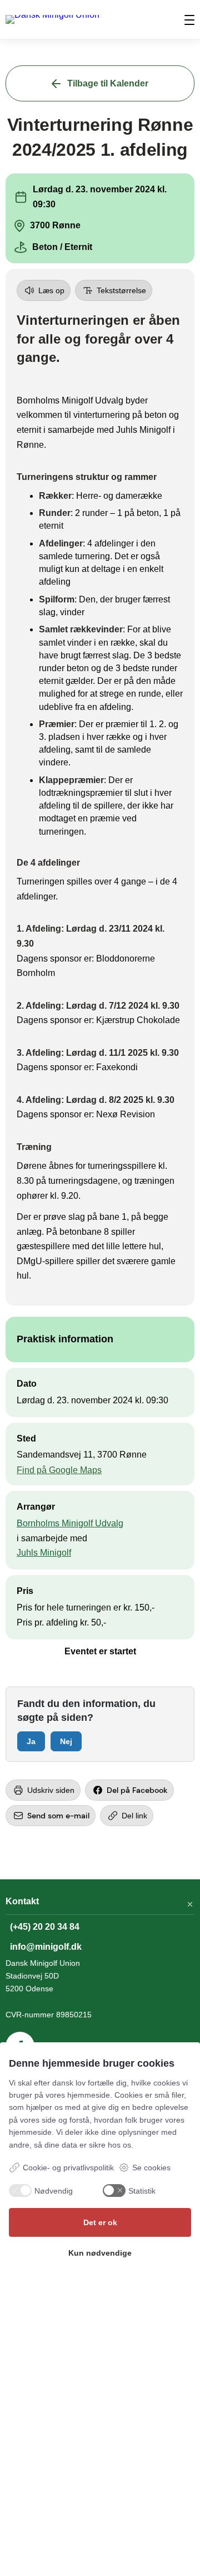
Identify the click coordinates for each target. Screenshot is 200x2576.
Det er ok (100, 2222)
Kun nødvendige (100, 2253)
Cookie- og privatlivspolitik (68, 2168)
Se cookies (151, 2168)
